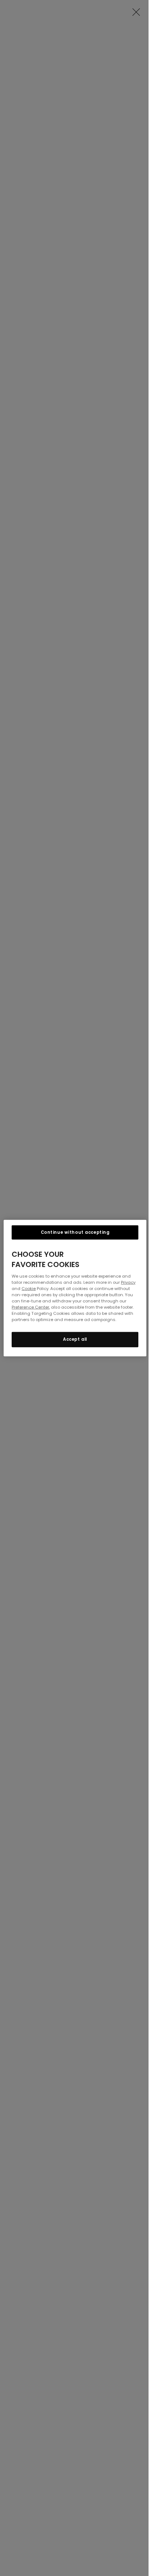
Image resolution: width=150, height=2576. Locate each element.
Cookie (29, 1288)
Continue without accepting (75, 1232)
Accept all (75, 1339)
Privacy (128, 1282)
